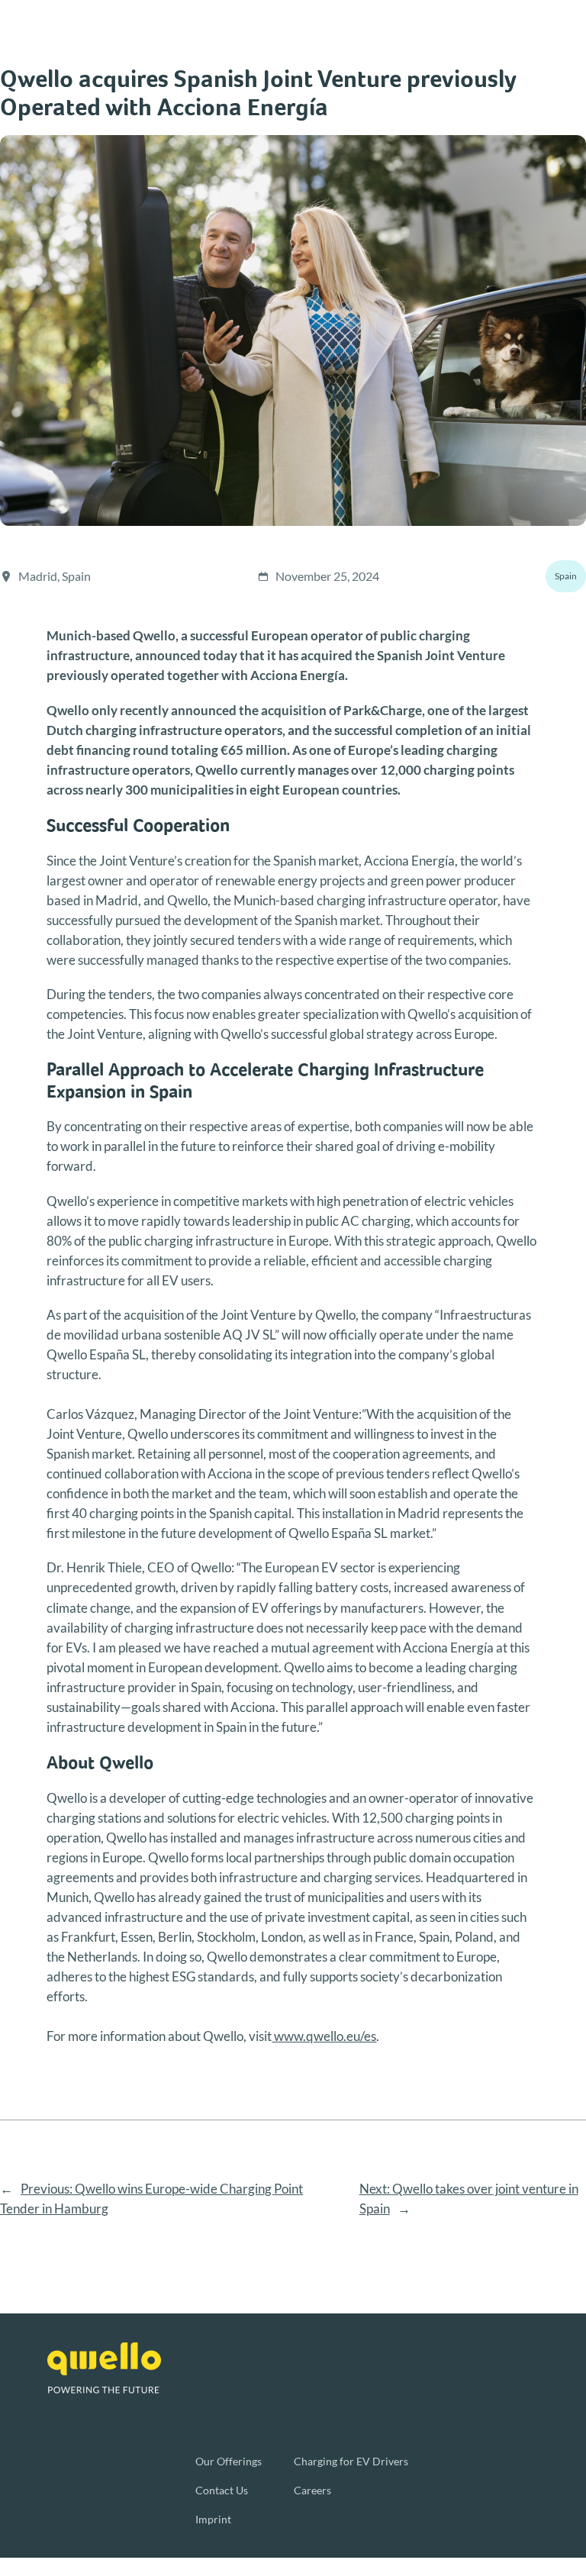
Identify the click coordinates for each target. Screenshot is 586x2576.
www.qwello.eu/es (324, 2036)
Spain (566, 576)
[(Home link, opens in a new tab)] (104, 2368)
